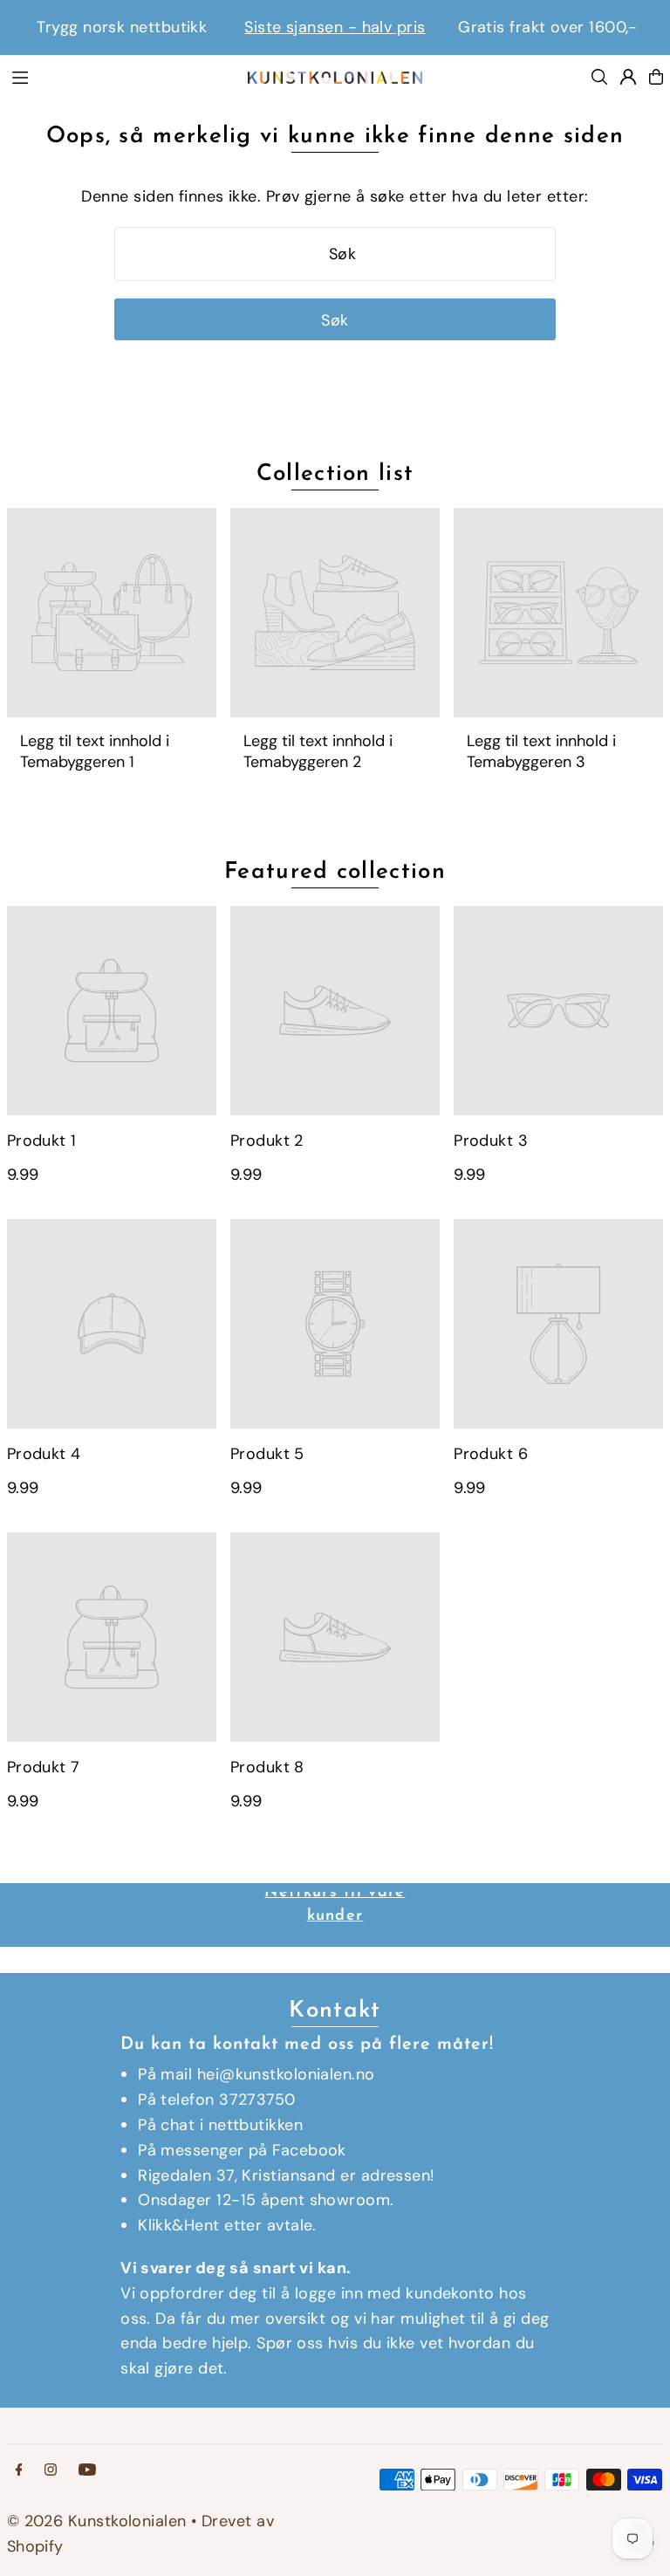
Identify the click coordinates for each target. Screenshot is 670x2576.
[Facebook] (19, 2470)
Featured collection (335, 872)
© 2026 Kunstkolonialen (99, 2521)
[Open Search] (599, 77)
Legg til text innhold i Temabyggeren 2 (318, 751)
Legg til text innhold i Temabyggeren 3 (541, 751)
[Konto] (628, 77)
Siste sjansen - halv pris (335, 27)
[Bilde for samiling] (112, 613)
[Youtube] (87, 2470)
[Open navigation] (120, 76)
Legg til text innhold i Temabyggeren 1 (95, 751)
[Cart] (656, 77)
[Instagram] (51, 2470)
